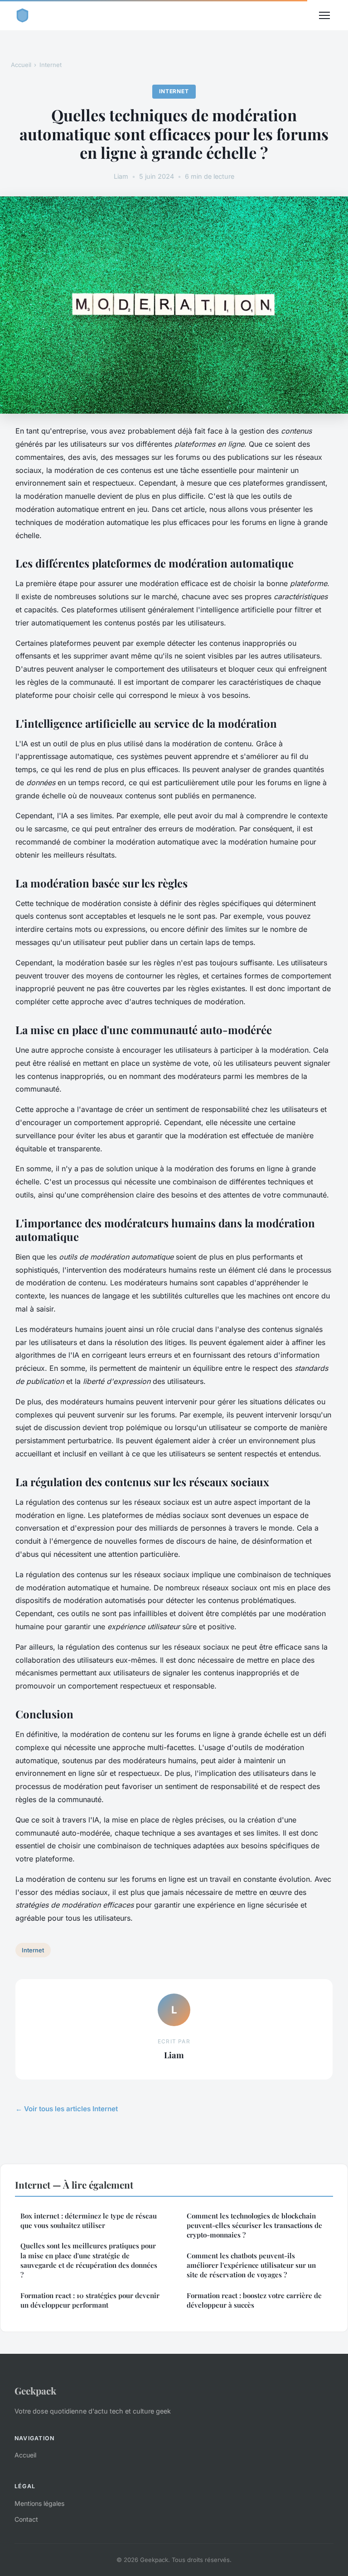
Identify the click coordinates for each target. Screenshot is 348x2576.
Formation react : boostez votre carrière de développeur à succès (254, 2300)
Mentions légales (39, 2503)
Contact (26, 2519)
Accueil (21, 65)
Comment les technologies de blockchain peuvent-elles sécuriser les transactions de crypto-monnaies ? (254, 2225)
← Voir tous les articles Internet (67, 2109)
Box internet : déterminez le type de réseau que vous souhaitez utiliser (89, 2221)
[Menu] (324, 15)
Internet (51, 65)
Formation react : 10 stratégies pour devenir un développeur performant (90, 2300)
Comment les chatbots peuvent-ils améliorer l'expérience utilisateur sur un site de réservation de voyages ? (251, 2265)
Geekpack (35, 2390)
